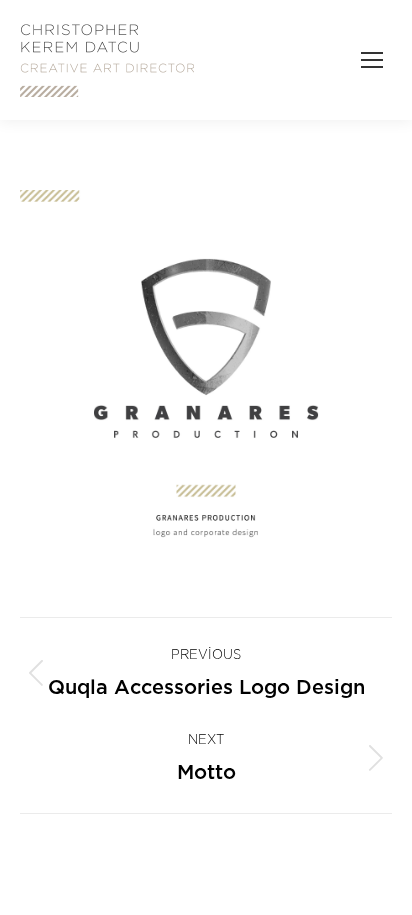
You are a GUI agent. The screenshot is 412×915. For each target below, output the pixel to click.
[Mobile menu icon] (372, 60)
